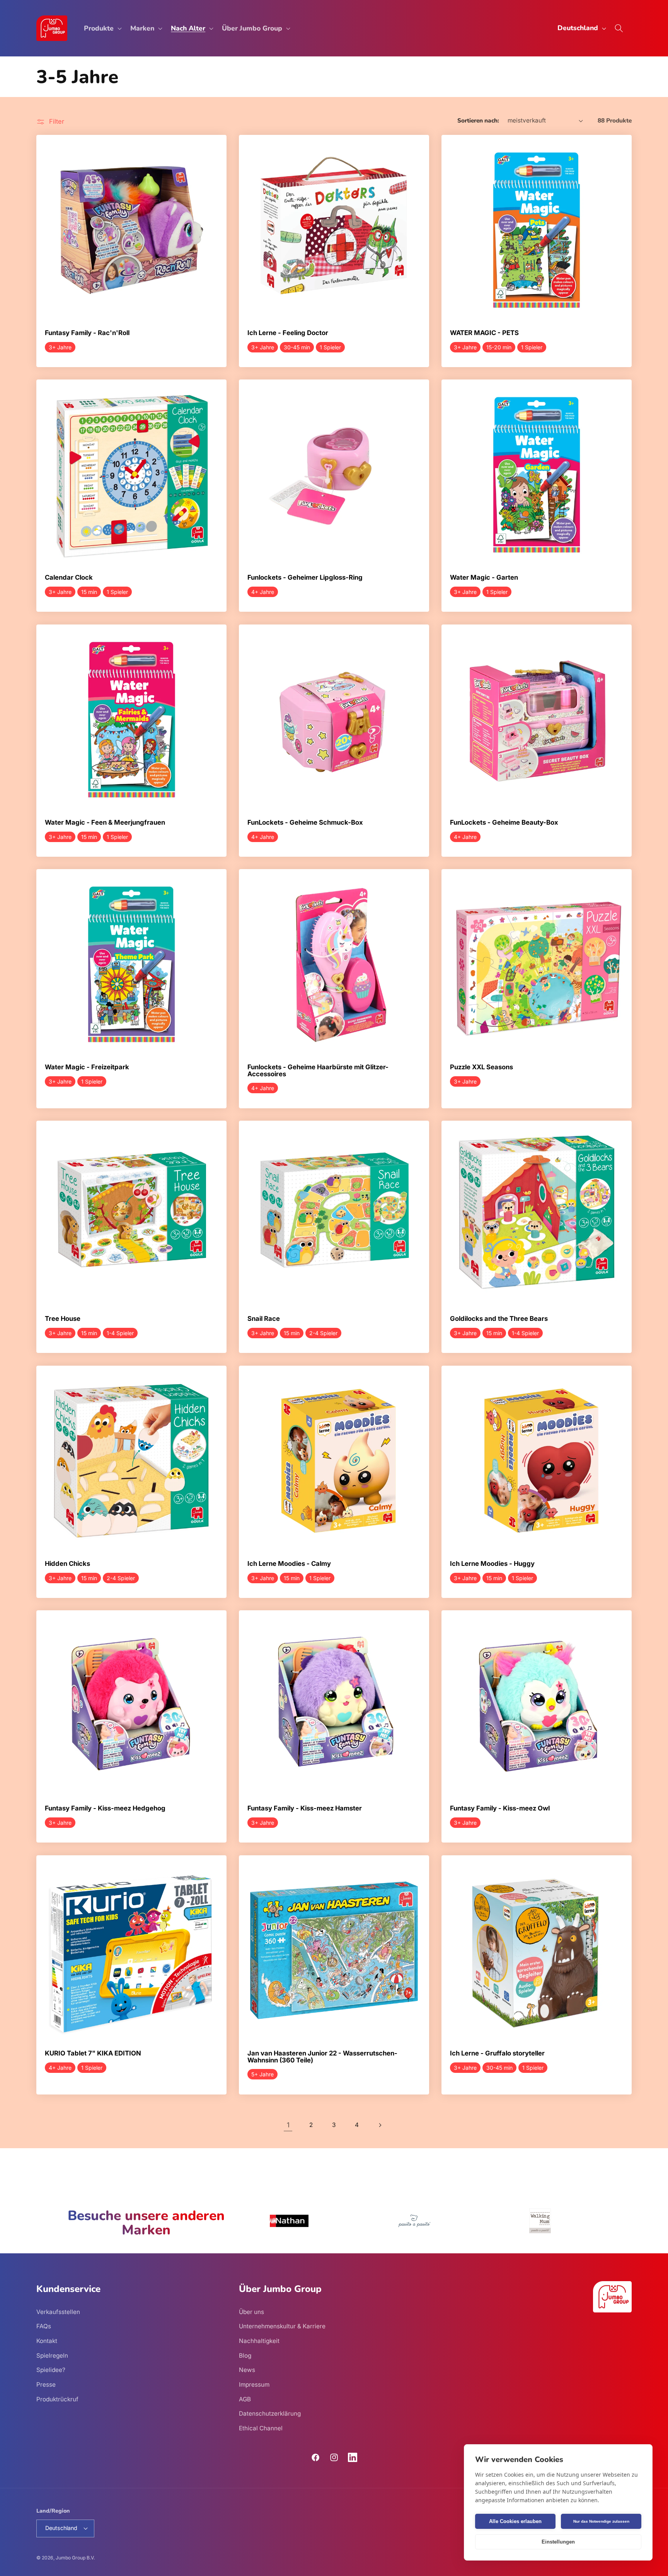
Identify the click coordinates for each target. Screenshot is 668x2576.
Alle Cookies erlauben (515, 2521)
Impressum (254, 2384)
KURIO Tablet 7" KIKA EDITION (93, 2054)
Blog (245, 2355)
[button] (102, 28)
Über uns (251, 2311)
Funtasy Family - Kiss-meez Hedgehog (105, 1809)
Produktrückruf (57, 2399)
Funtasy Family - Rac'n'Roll (87, 333)
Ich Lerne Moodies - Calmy (289, 1564)
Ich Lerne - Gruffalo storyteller (497, 2054)
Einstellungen (558, 2542)
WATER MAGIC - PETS (484, 333)
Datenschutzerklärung (270, 2413)
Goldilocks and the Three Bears (499, 1319)
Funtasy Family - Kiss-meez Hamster (305, 1809)
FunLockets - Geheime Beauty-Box (504, 823)
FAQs (44, 2326)
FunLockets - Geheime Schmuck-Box (305, 823)
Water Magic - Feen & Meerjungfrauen (105, 823)
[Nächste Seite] (380, 2125)
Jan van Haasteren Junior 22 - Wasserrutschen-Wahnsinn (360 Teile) (322, 2057)
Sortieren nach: (478, 120)
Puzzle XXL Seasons (481, 1067)
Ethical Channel (261, 2428)
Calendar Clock (69, 578)
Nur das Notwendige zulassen (601, 2521)
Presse (46, 2384)
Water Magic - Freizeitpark (87, 1067)
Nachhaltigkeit (259, 2340)
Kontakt (47, 2340)
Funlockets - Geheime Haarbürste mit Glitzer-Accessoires (318, 1071)
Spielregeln (52, 2355)
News (247, 2369)
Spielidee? (51, 2369)
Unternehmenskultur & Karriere (282, 2326)
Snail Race (264, 1319)
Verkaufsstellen (58, 2311)
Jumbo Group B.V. (75, 2558)
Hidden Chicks (67, 1564)
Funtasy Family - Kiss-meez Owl (500, 1809)
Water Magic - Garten (484, 578)
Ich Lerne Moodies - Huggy (492, 1564)
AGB (245, 2399)
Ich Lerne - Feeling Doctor (288, 333)
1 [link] (288, 2125)
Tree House (63, 1319)
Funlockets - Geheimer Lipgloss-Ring (305, 578)
